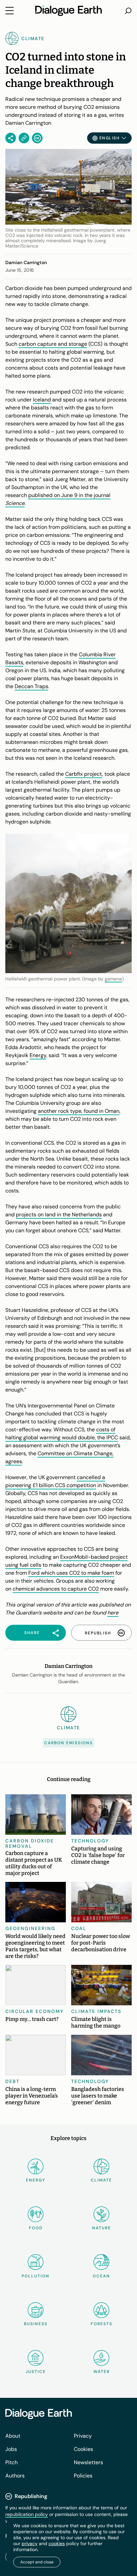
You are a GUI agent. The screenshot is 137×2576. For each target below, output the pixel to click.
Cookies (83, 2449)
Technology (90, 1841)
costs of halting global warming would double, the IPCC (62, 1433)
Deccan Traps (31, 686)
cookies (57, 2543)
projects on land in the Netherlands (59, 1215)
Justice (36, 2372)
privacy (30, 2543)
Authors (15, 2476)
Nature (102, 2228)
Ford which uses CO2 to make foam (71, 1573)
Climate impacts (96, 2011)
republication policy (27, 2514)
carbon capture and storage (53, 344)
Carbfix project (84, 774)
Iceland (42, 400)
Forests (102, 2324)
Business (36, 2324)
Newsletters (88, 2462)
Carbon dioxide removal (30, 1843)
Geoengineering (30, 1928)
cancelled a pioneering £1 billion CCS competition (55, 1481)
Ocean (101, 2276)
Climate (101, 2180)
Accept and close (37, 2562)
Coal (79, 1928)
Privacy (83, 2436)
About (13, 2436)
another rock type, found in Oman (79, 1111)
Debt (12, 2081)
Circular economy (35, 2011)
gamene (113, 979)
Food (36, 2228)
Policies (83, 2476)
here (113, 1613)
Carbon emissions (68, 1743)
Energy (38, 1055)
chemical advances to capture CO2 (56, 1589)
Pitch (11, 2462)
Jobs (11, 2449)
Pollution (36, 2276)
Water (102, 2372)
